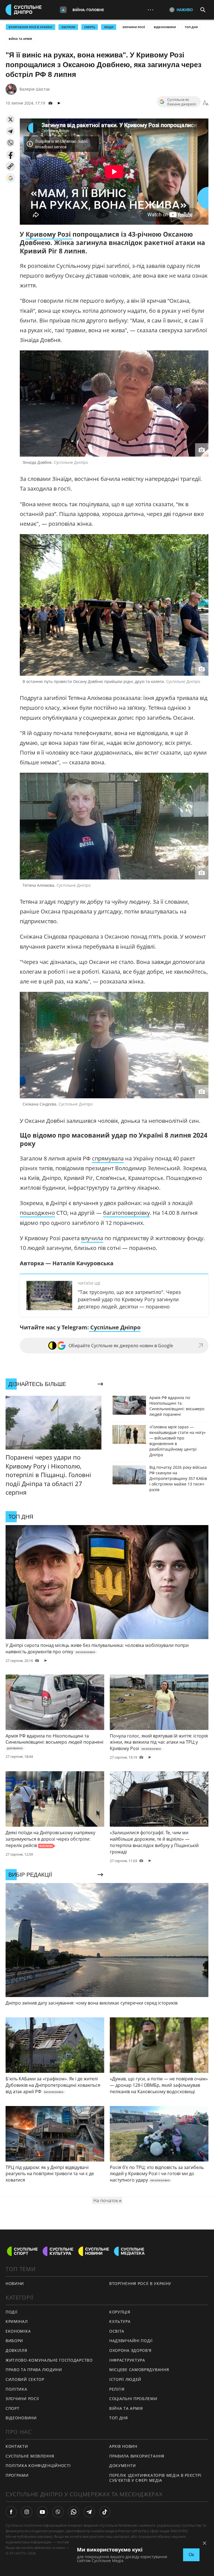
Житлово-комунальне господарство (49, 2360)
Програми (17, 2475)
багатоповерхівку (127, 1213)
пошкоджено (37, 1213)
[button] (10, 119)
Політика (16, 2389)
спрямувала (108, 1158)
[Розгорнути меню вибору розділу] (63, 10)
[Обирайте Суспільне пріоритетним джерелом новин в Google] (10, 178)
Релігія (117, 2389)
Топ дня (191, 27)
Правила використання (137, 2456)
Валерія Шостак (35, 89)
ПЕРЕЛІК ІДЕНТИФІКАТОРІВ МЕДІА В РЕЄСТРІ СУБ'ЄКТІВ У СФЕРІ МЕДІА (155, 2478)
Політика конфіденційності (38, 2465)
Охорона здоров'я (130, 2350)
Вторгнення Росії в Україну (31, 27)
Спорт (13, 2408)
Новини (15, 2283)
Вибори (14, 2341)
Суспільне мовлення (30, 2456)
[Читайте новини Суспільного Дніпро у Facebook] (11, 2512)
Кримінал (17, 2321)
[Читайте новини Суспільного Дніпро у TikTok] (105, 2512)
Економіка (18, 2331)
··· (150, 10)
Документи (122, 2465)
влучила (92, 1238)
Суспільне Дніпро (115, 1327)
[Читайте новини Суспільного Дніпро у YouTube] (42, 2512)
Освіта (117, 2331)
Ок (191, 2555)
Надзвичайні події (131, 2341)
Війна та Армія (20, 39)
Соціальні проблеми (133, 2399)
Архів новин (123, 2446)
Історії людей (125, 2379)
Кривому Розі (49, 234)
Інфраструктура (127, 2360)
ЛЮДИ (109, 27)
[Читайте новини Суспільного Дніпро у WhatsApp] (74, 2512)
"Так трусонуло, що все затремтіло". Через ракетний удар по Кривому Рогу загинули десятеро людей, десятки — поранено (129, 1299)
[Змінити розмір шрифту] (206, 103)
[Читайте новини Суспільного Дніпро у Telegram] (89, 2512)
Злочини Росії (134, 27)
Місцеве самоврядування (139, 2370)
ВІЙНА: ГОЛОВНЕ (88, 10)
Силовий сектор (25, 2379)
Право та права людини (34, 2370)
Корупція (120, 2312)
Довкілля (16, 2350)
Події (12, 2312)
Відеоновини (165, 27)
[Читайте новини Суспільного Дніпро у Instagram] (27, 2512)
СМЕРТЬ (90, 27)
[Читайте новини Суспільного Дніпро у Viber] (58, 2512)
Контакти (17, 2446)
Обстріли (68, 27)
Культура (120, 2321)
